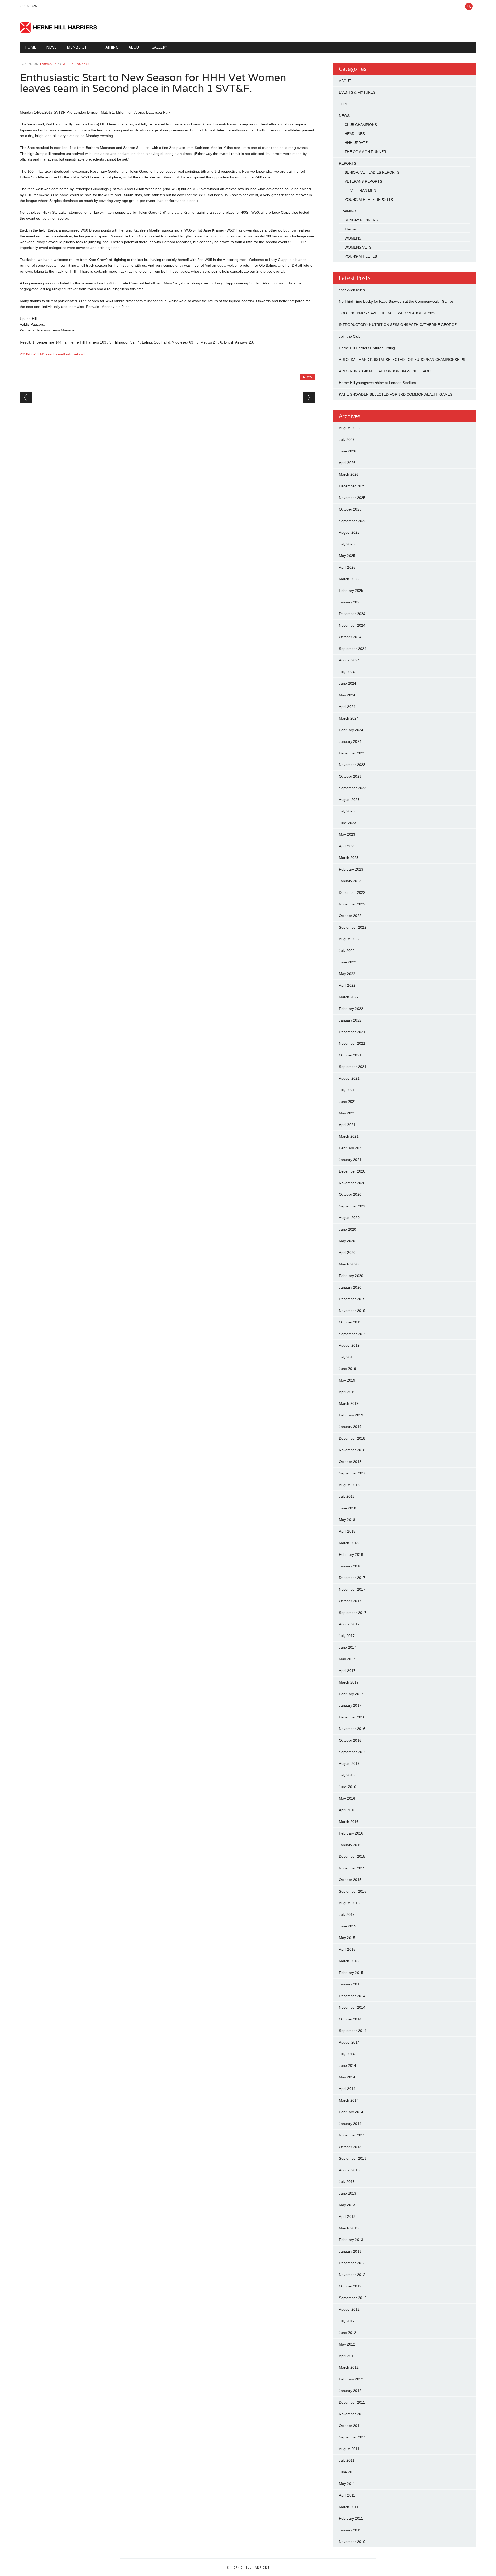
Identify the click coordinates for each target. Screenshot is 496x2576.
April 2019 (347, 1392)
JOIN (343, 104)
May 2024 (347, 695)
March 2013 (349, 2228)
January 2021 (350, 1160)
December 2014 (352, 1996)
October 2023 (350, 776)
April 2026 (347, 463)
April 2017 (347, 1671)
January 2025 (350, 602)
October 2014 (350, 2019)
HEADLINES (355, 134)
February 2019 (351, 1415)
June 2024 (348, 683)
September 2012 (353, 2298)
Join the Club (350, 336)
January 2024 (350, 741)
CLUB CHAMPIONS (361, 125)
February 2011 (351, 2518)
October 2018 (350, 1462)
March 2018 (349, 1543)
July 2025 (347, 544)
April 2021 (347, 1125)
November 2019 (352, 1311)
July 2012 (347, 2321)
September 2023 (353, 788)
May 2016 (347, 1798)
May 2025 (347, 556)
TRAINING (110, 47)
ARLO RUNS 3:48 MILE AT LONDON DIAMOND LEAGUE (386, 371)
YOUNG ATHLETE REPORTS (369, 200)
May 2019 (347, 1380)
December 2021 (352, 1032)
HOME (30, 47)
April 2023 (347, 846)
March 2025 (349, 579)
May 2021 (347, 1113)
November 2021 (352, 1043)
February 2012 (351, 2379)
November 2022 (352, 904)
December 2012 (352, 2263)
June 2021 (348, 1102)
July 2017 (347, 1636)
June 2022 (348, 962)
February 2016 (351, 1833)
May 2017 (347, 1659)
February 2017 (351, 1694)
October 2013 (350, 2147)
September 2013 (353, 2158)
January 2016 (350, 1845)
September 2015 (353, 1891)
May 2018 (347, 1520)
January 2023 (350, 881)
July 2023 (347, 811)
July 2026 (347, 440)
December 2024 (352, 614)
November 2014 (352, 2007)
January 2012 (350, 2391)
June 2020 (348, 1229)
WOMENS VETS (358, 247)
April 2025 (347, 567)
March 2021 (349, 1136)
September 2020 (353, 1206)
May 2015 (347, 1938)
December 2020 (352, 1171)
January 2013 (350, 2251)
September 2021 (353, 1067)
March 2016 (349, 1822)
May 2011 (347, 2484)
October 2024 (350, 637)
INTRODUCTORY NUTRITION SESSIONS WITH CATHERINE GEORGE (398, 325)
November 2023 (352, 765)
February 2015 (351, 1973)
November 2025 (352, 498)
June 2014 (348, 2065)
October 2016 (350, 1740)
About (135, 47)
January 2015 (350, 1984)
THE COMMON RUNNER (365, 152)
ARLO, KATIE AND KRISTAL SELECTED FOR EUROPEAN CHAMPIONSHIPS (402, 360)
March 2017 (349, 1682)
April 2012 (347, 2356)
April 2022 (347, 985)
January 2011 (350, 2530)
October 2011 (350, 2426)
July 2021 (347, 1090)
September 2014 (353, 2031)
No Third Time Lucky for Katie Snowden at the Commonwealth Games (396, 301)
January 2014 (350, 2124)
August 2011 (349, 2449)
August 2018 (349, 1485)
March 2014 (349, 2100)
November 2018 (352, 1450)
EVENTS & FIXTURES (357, 92)
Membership (79, 47)
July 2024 (347, 672)
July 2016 (347, 1775)
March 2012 (349, 2367)
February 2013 (351, 2240)
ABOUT (345, 81)
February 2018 (351, 1554)
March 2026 (349, 474)
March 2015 (349, 1961)
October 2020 (350, 1194)
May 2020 (347, 1241)
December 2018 (352, 1438)
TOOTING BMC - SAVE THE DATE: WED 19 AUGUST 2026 (388, 313)
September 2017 (353, 1613)
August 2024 (349, 660)
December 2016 (352, 1717)
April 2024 (347, 707)
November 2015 (352, 1868)
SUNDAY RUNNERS (361, 220)
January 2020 (350, 1287)
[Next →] (309, 398)
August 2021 (349, 1078)
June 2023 (348, 823)
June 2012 (348, 2333)
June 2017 (348, 1647)
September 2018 (353, 1473)
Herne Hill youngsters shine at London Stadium (377, 383)
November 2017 (352, 1589)
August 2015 (349, 1903)
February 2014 (351, 2112)
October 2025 (350, 509)
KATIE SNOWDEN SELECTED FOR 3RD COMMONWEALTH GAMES (396, 394)
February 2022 (351, 1009)
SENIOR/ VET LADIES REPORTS (372, 172)
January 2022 (350, 1020)
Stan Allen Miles (352, 290)
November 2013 (352, 2135)
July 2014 (347, 2054)
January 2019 (350, 1427)
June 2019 (348, 1369)
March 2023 (349, 858)
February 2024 (351, 730)
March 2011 (349, 2507)
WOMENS (353, 238)
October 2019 (350, 1322)
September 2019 (353, 1334)
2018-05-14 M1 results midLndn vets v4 (52, 354)
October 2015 (350, 1880)
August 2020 (349, 1218)
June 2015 (348, 1926)
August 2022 (349, 939)
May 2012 (347, 2344)
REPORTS (348, 163)
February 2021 (351, 1148)
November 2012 (352, 2275)
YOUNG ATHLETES (361, 256)
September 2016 (353, 1752)
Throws (351, 229)
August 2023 (349, 800)
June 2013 (348, 2193)
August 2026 (349, 428)
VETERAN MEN (363, 190)
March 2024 (349, 718)
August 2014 (349, 2042)
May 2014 (347, 2077)
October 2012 (350, 2286)
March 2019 (349, 1403)
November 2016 (352, 1729)
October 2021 (350, 1055)
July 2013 (347, 2182)
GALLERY (159, 47)
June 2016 (348, 1787)
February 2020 (351, 1276)
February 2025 (351, 591)
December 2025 (352, 486)
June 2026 (348, 451)
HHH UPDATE (356, 143)
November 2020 (352, 1183)
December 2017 (352, 1578)
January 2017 (350, 1705)
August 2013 (349, 2170)
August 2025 (349, 532)
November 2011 (352, 2414)
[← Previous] (26, 398)
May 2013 (347, 2205)
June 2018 (348, 1508)
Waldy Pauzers (76, 64)
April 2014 (347, 2089)
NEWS (51, 47)
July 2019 (347, 1357)
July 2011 (347, 2460)
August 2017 (349, 1624)
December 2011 (352, 2402)
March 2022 (349, 997)
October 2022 (350, 916)
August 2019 (349, 1345)
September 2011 (352, 2437)
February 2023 (351, 869)
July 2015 (347, 1915)
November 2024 (352, 625)
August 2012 (349, 2309)
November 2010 (352, 2542)
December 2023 (352, 753)
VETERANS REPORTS (363, 181)
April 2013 (347, 2216)
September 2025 (353, 521)
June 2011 (347, 2472)
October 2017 (350, 1601)
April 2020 (347, 1253)
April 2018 (347, 1531)
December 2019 (352, 1299)
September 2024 (353, 649)
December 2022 (352, 892)
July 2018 (347, 1496)
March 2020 (349, 1264)
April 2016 (347, 1810)
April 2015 (347, 1949)
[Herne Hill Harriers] (59, 31)
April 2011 (347, 2495)
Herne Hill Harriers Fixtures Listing (367, 348)
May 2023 (347, 834)
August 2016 (349, 1764)
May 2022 (347, 974)
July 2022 (347, 951)
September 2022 (353, 927)
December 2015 (352, 1856)
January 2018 (350, 1566)
